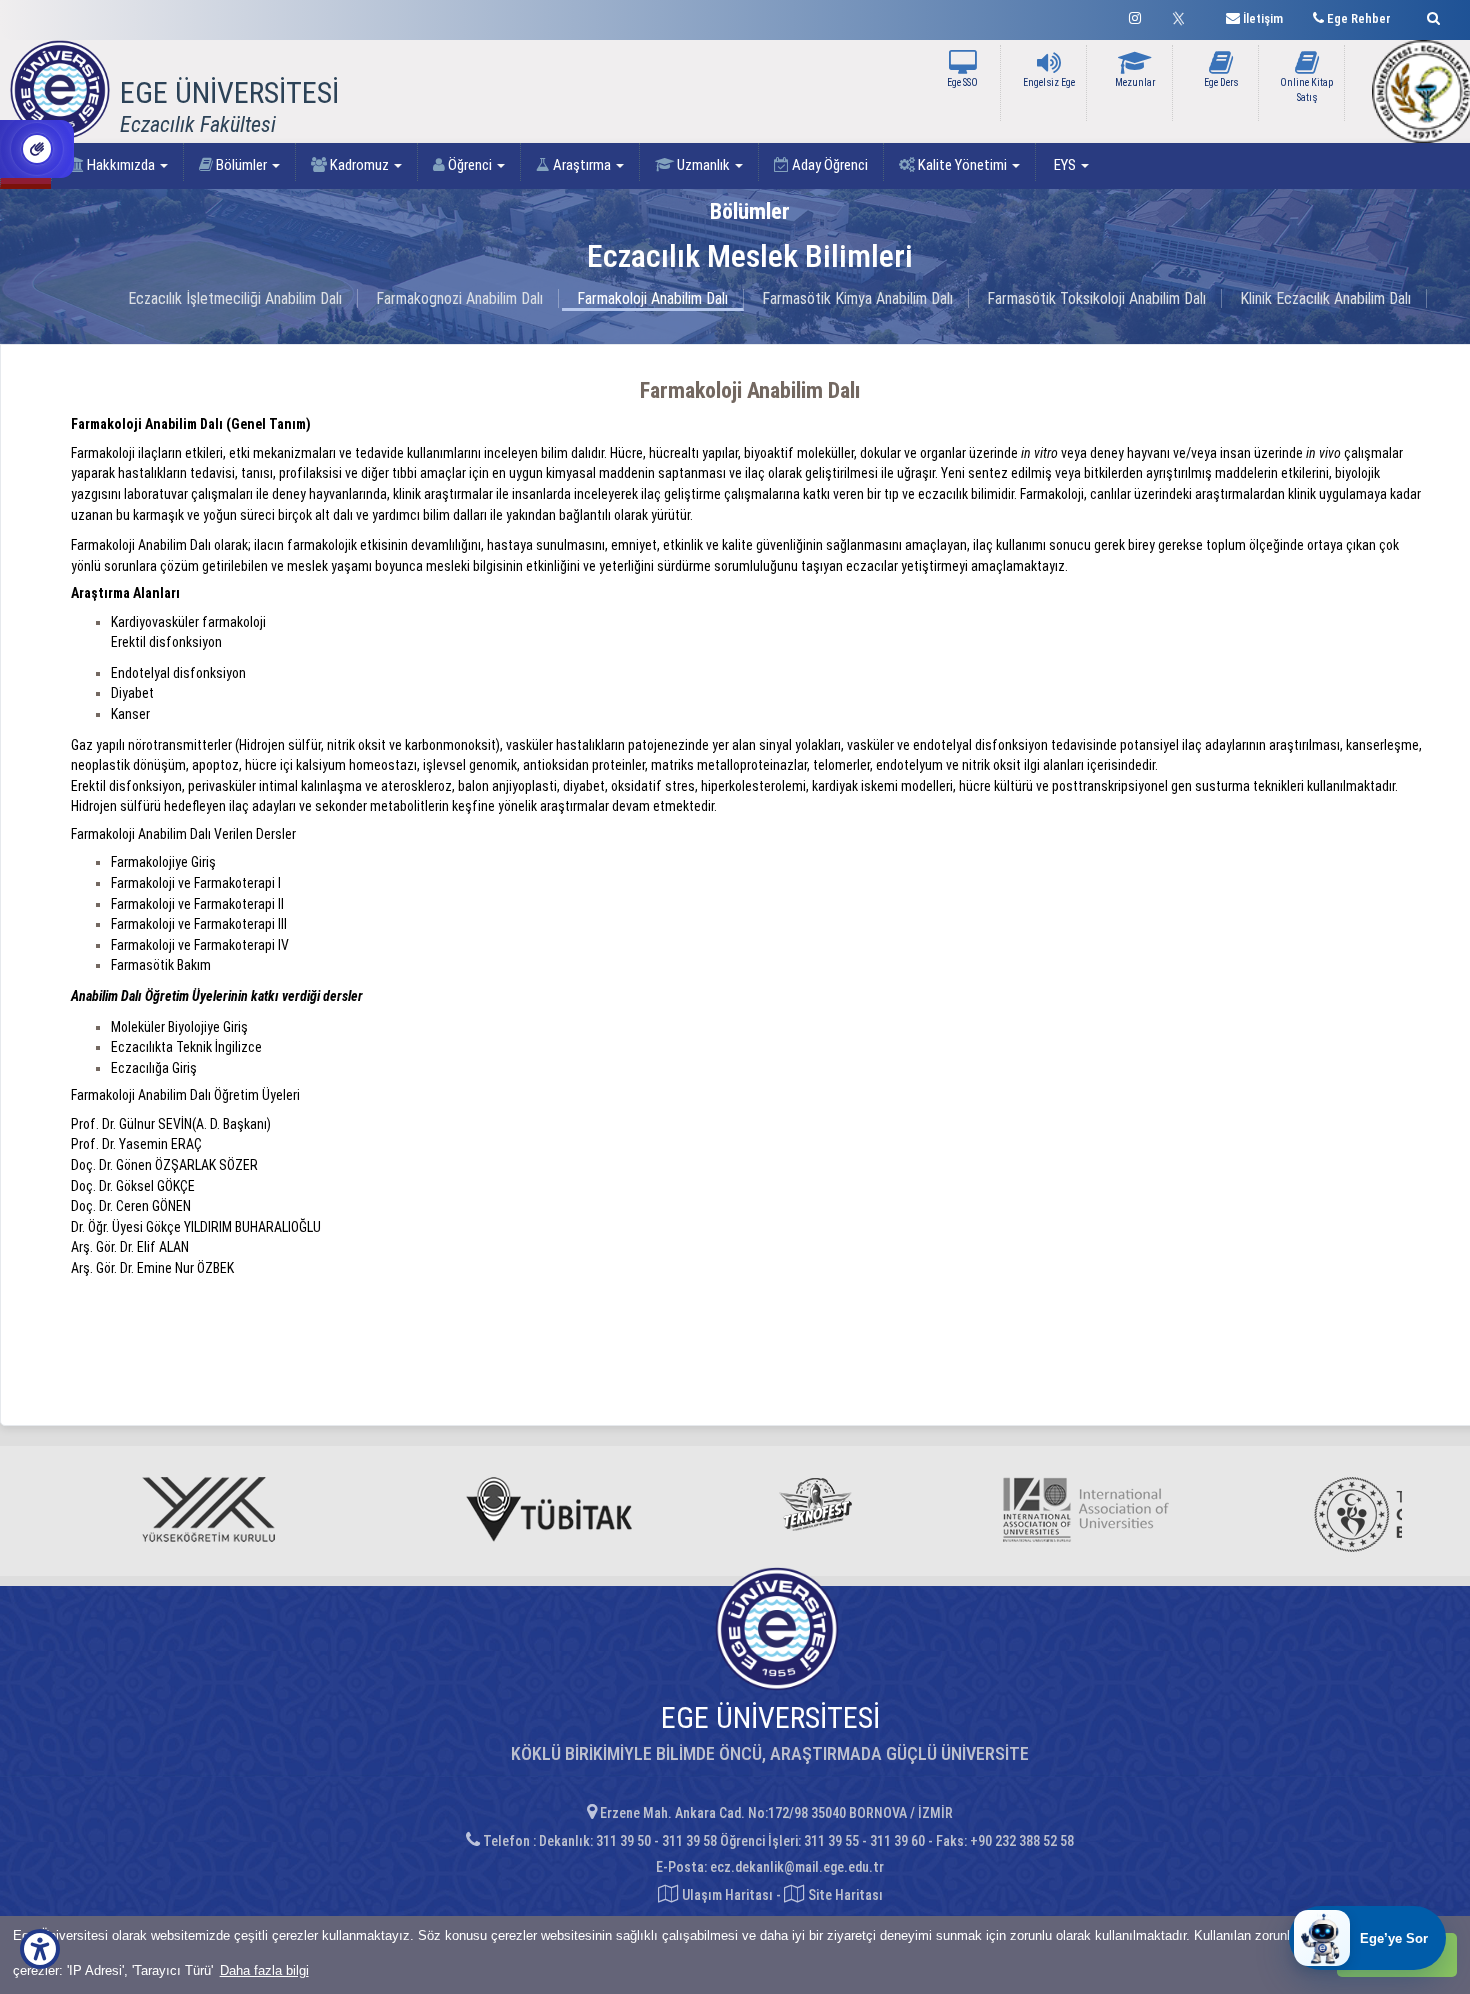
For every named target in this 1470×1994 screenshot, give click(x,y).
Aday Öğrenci (828, 165)
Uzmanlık (703, 165)
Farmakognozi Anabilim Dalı (459, 298)
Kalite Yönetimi (962, 165)
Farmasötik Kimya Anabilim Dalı (857, 298)
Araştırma (582, 165)
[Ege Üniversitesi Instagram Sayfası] (1135, 15)
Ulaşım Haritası (726, 1895)
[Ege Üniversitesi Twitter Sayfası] (1183, 16)
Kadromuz (359, 165)
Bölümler (241, 165)
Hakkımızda (121, 165)
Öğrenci (470, 165)
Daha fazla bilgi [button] (264, 1970)
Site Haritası (844, 1895)
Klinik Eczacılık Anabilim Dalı (1325, 298)
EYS (1065, 165)
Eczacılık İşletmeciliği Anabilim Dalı (235, 298)
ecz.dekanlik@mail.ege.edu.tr (797, 1867)
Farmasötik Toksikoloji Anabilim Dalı (1096, 298)
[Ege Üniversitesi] (1430, 15)
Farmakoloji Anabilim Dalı (652, 298)
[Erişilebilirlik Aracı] (40, 1949)
